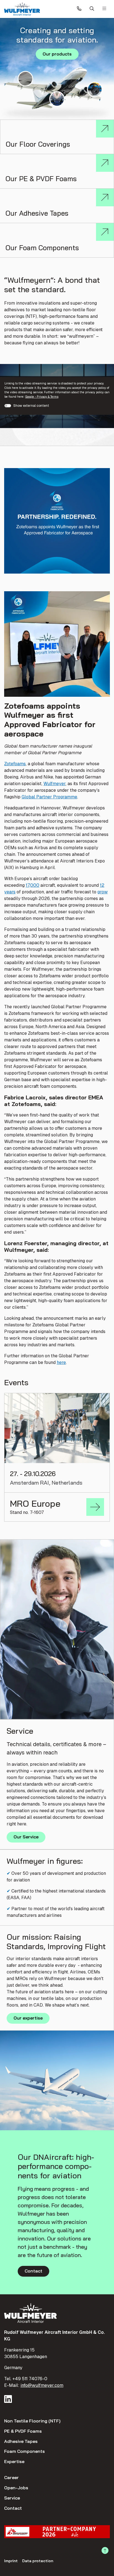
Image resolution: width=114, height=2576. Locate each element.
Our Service (26, 1837)
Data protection (38, 2561)
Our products (57, 54)
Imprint (11, 2561)
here (61, 1362)
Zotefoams (15, 764)
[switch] (8, 406)
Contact (33, 2271)
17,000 (33, 885)
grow (103, 892)
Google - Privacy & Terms (42, 397)
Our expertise (28, 2018)
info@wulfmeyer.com (42, 2385)
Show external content (31, 406)
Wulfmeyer (55, 784)
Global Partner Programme (49, 797)
